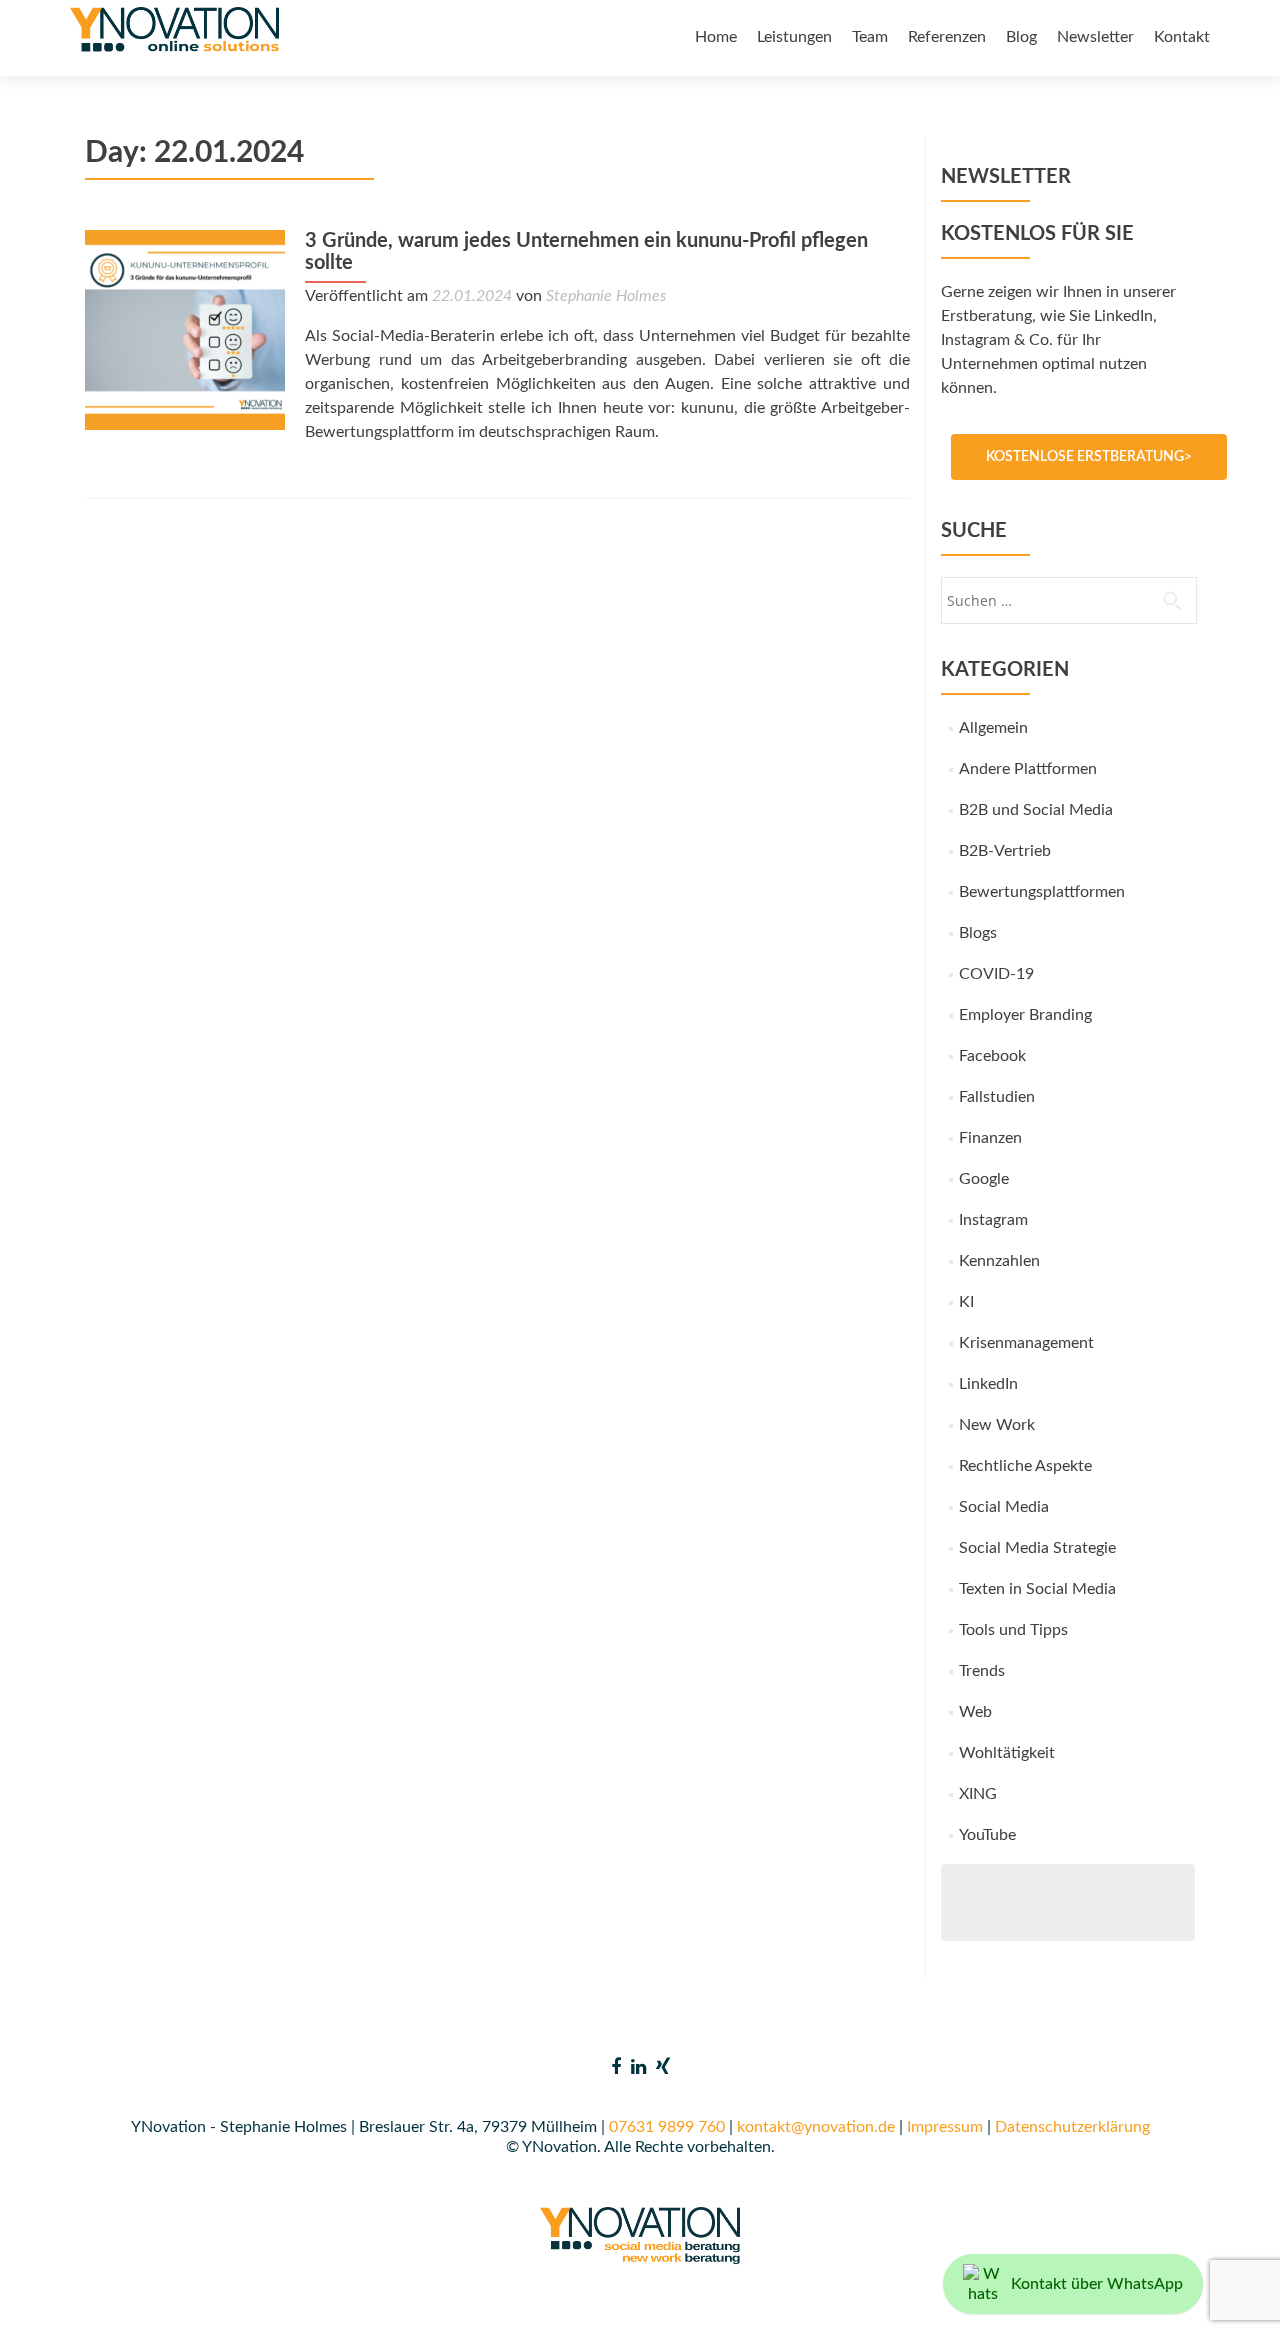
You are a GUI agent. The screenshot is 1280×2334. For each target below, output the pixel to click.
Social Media (1004, 1507)
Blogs (978, 933)
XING (978, 1794)
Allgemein (993, 728)
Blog (1021, 37)
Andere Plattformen (1028, 769)
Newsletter (1095, 37)
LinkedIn (988, 1384)
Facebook (992, 1056)
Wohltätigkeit (1007, 1753)
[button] (44, 2290)
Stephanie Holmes (606, 296)
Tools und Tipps (1013, 1630)
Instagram (993, 1220)
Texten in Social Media (1037, 1589)
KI (966, 1302)
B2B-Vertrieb (1005, 851)
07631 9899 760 (667, 2127)
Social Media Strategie (1037, 1548)
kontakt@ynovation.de (816, 2127)
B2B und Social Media (1036, 810)
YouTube (987, 1835)
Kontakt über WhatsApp (1097, 2284)
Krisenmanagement (1026, 1343)
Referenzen (947, 37)
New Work (997, 1425)
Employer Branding (1025, 1015)
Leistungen (794, 37)
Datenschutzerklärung (1072, 2127)
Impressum (945, 2127)
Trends (982, 1671)
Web (975, 1712)
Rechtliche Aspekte (1025, 1466)
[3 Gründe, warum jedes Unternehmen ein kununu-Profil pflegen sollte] (185, 329)
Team (870, 37)
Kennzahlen (999, 1261)
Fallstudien (997, 1097)
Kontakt (1182, 37)
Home (716, 37)
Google (984, 1179)
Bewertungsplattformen (1042, 892)
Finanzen (990, 1138)
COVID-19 (996, 974)
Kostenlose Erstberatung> (1089, 457)
